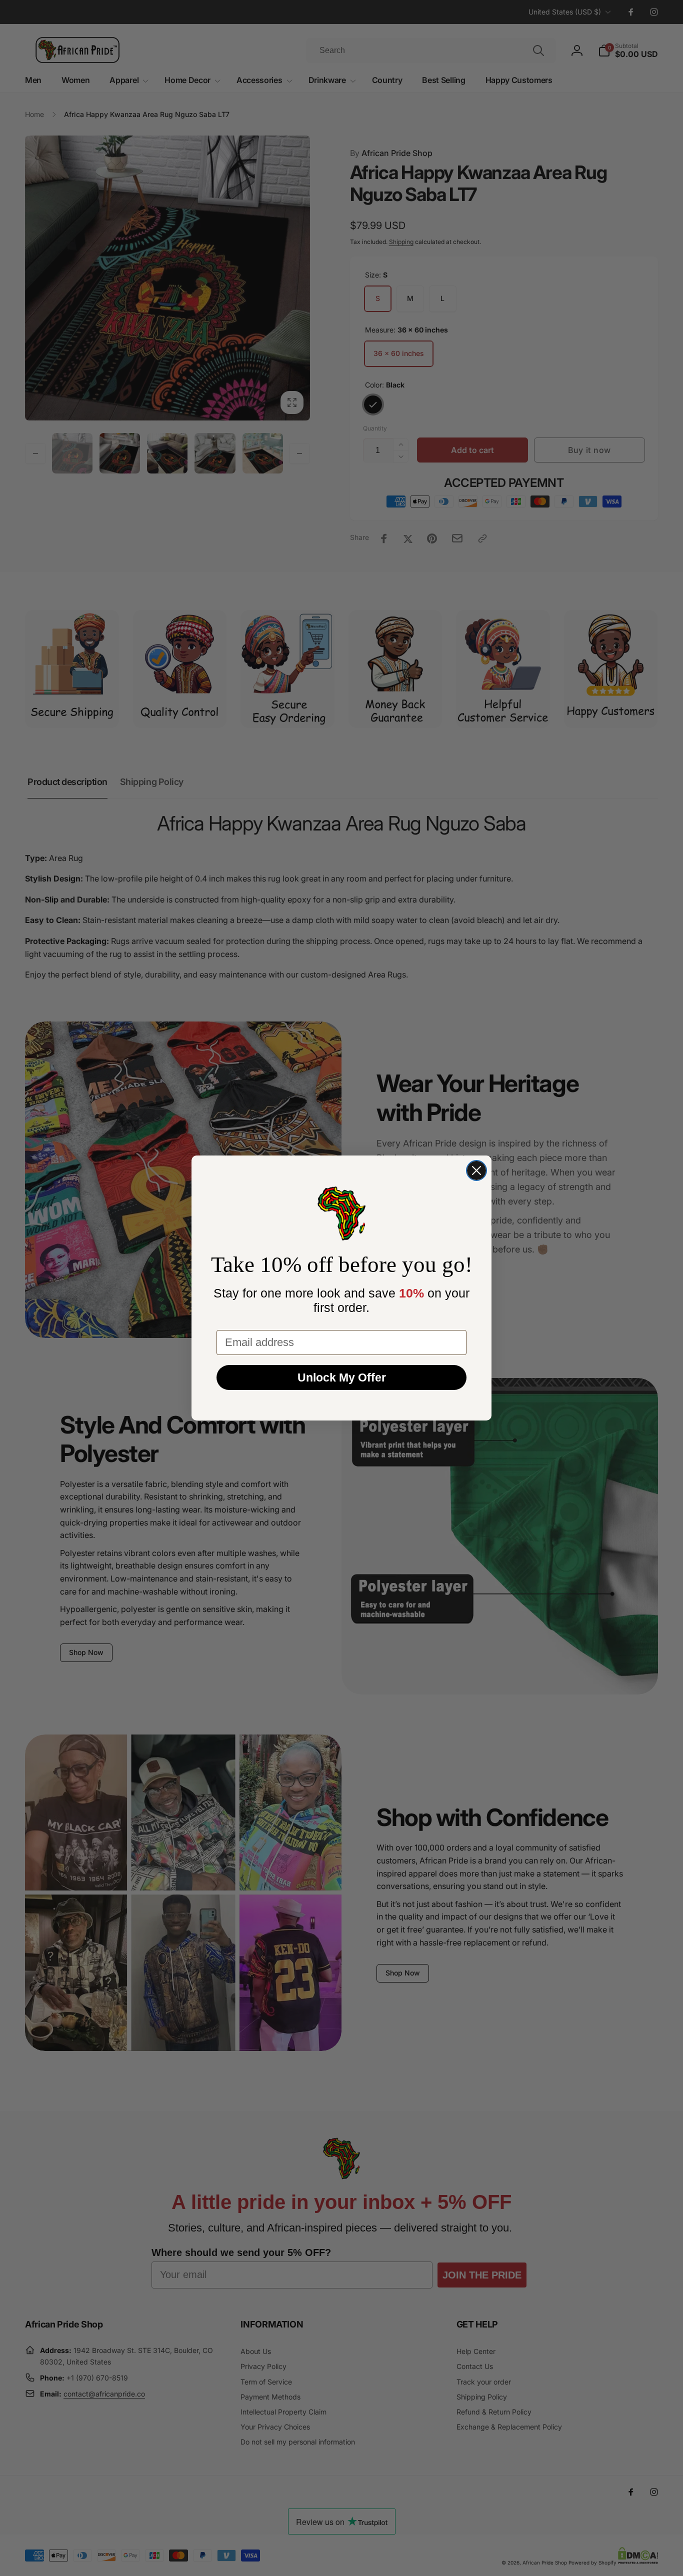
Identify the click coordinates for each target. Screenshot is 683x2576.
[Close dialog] (476, 1170)
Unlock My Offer (342, 1377)
